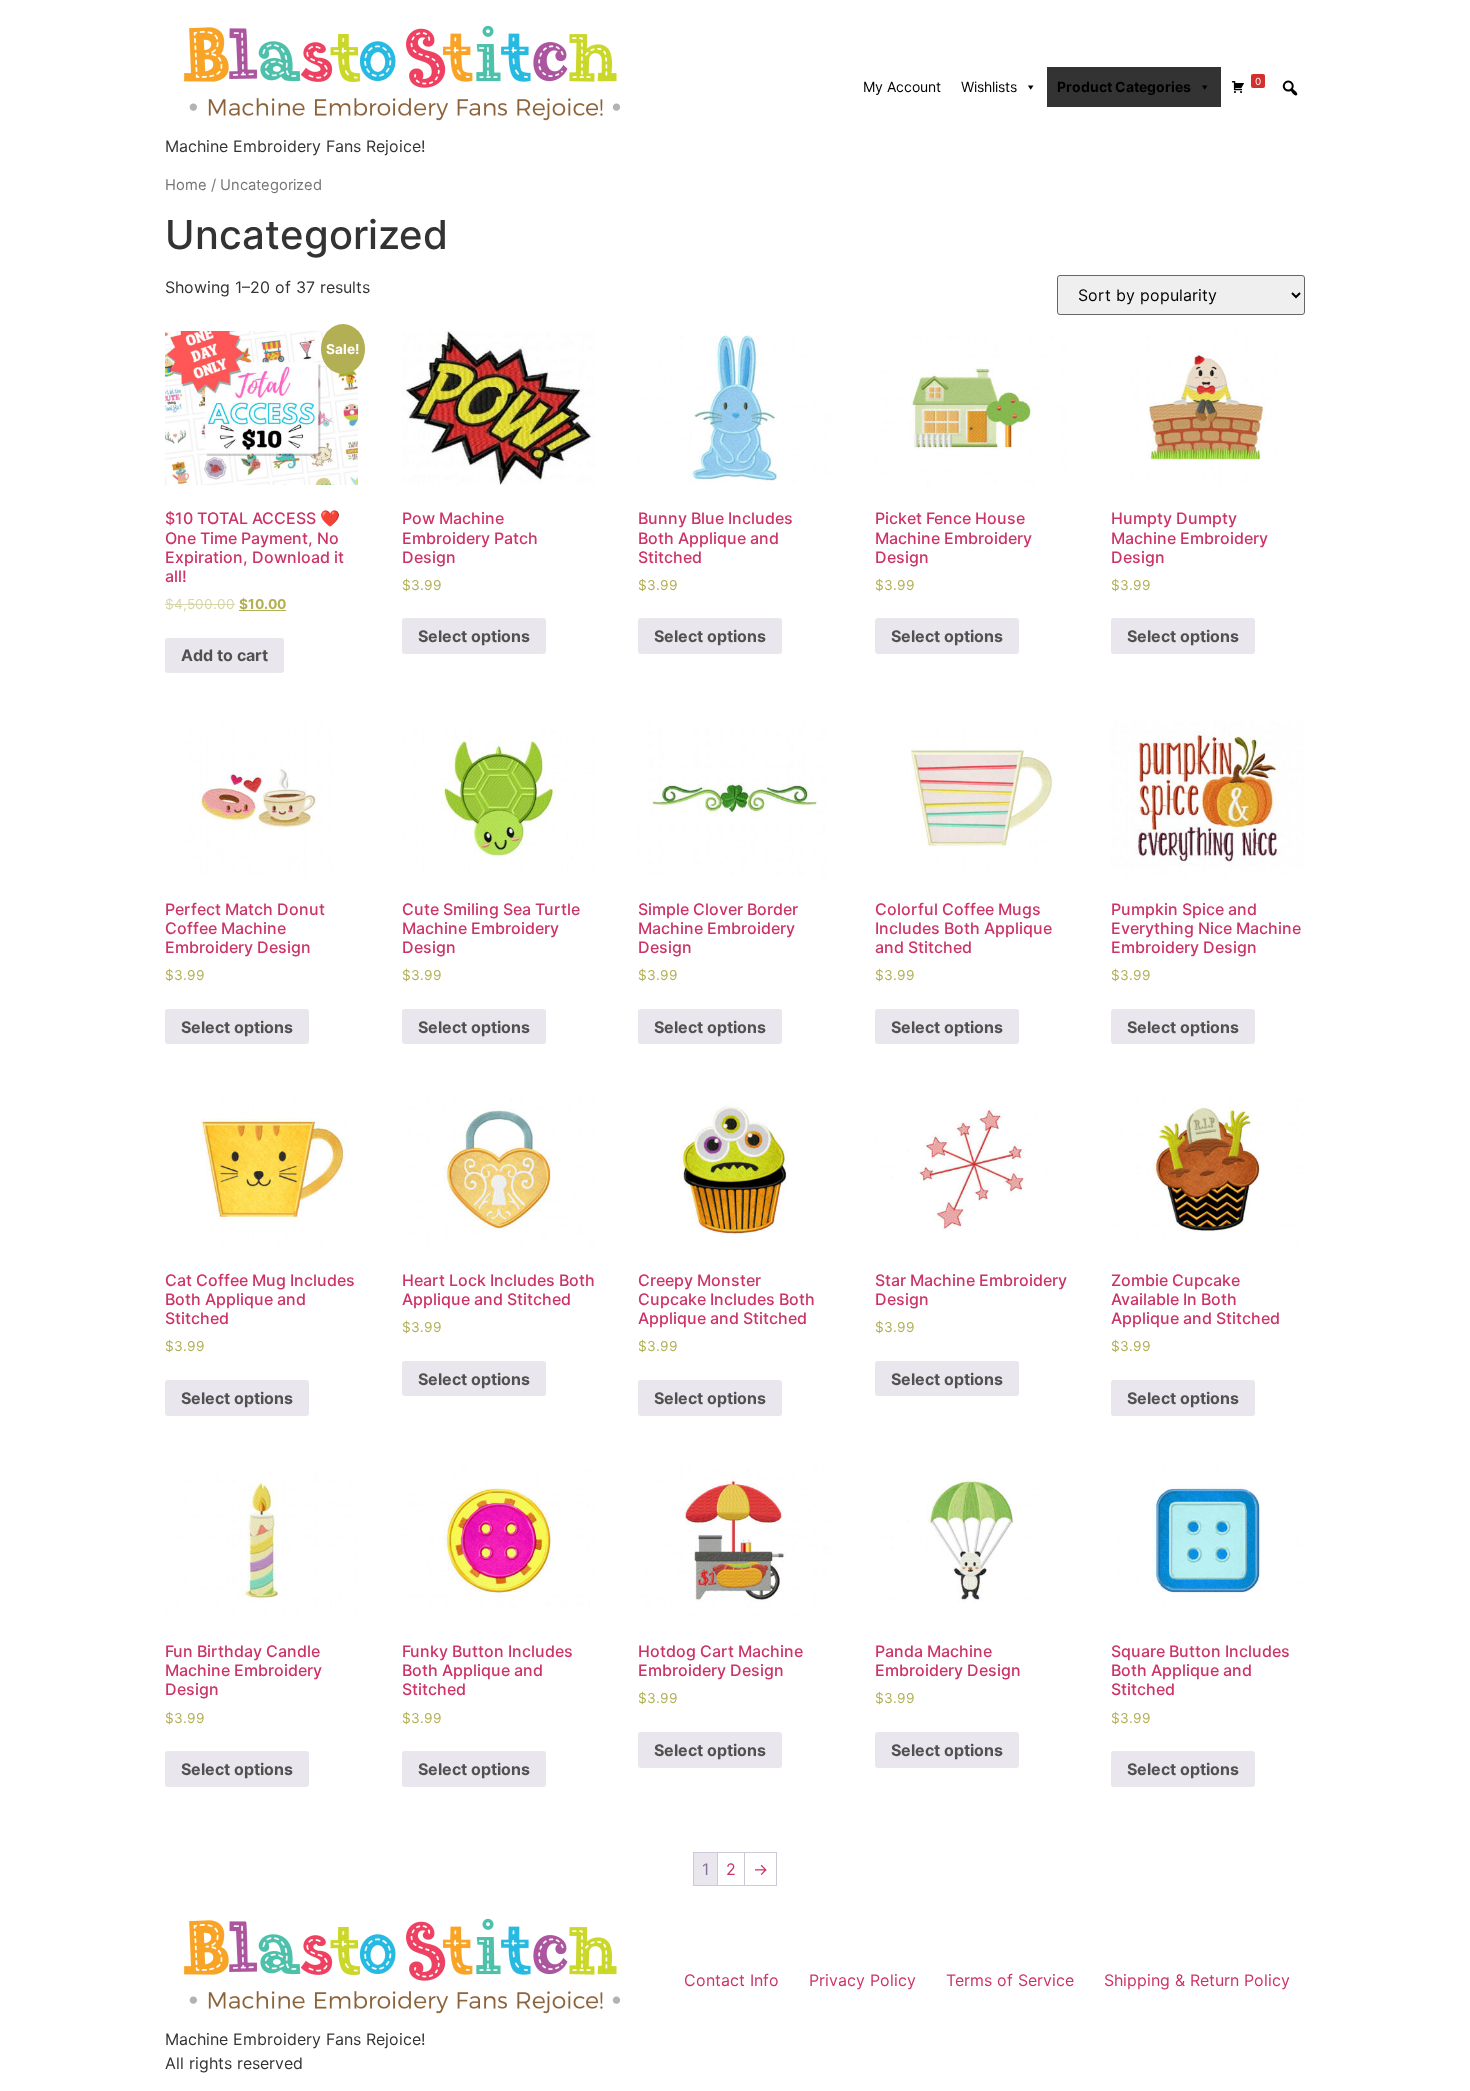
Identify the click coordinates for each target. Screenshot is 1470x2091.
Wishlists (989, 86)
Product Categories (1124, 86)
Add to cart (224, 655)
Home (186, 185)
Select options (474, 636)
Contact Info (731, 1980)
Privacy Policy (862, 1980)
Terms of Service (1010, 1980)
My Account (902, 86)
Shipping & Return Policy (1197, 1980)
